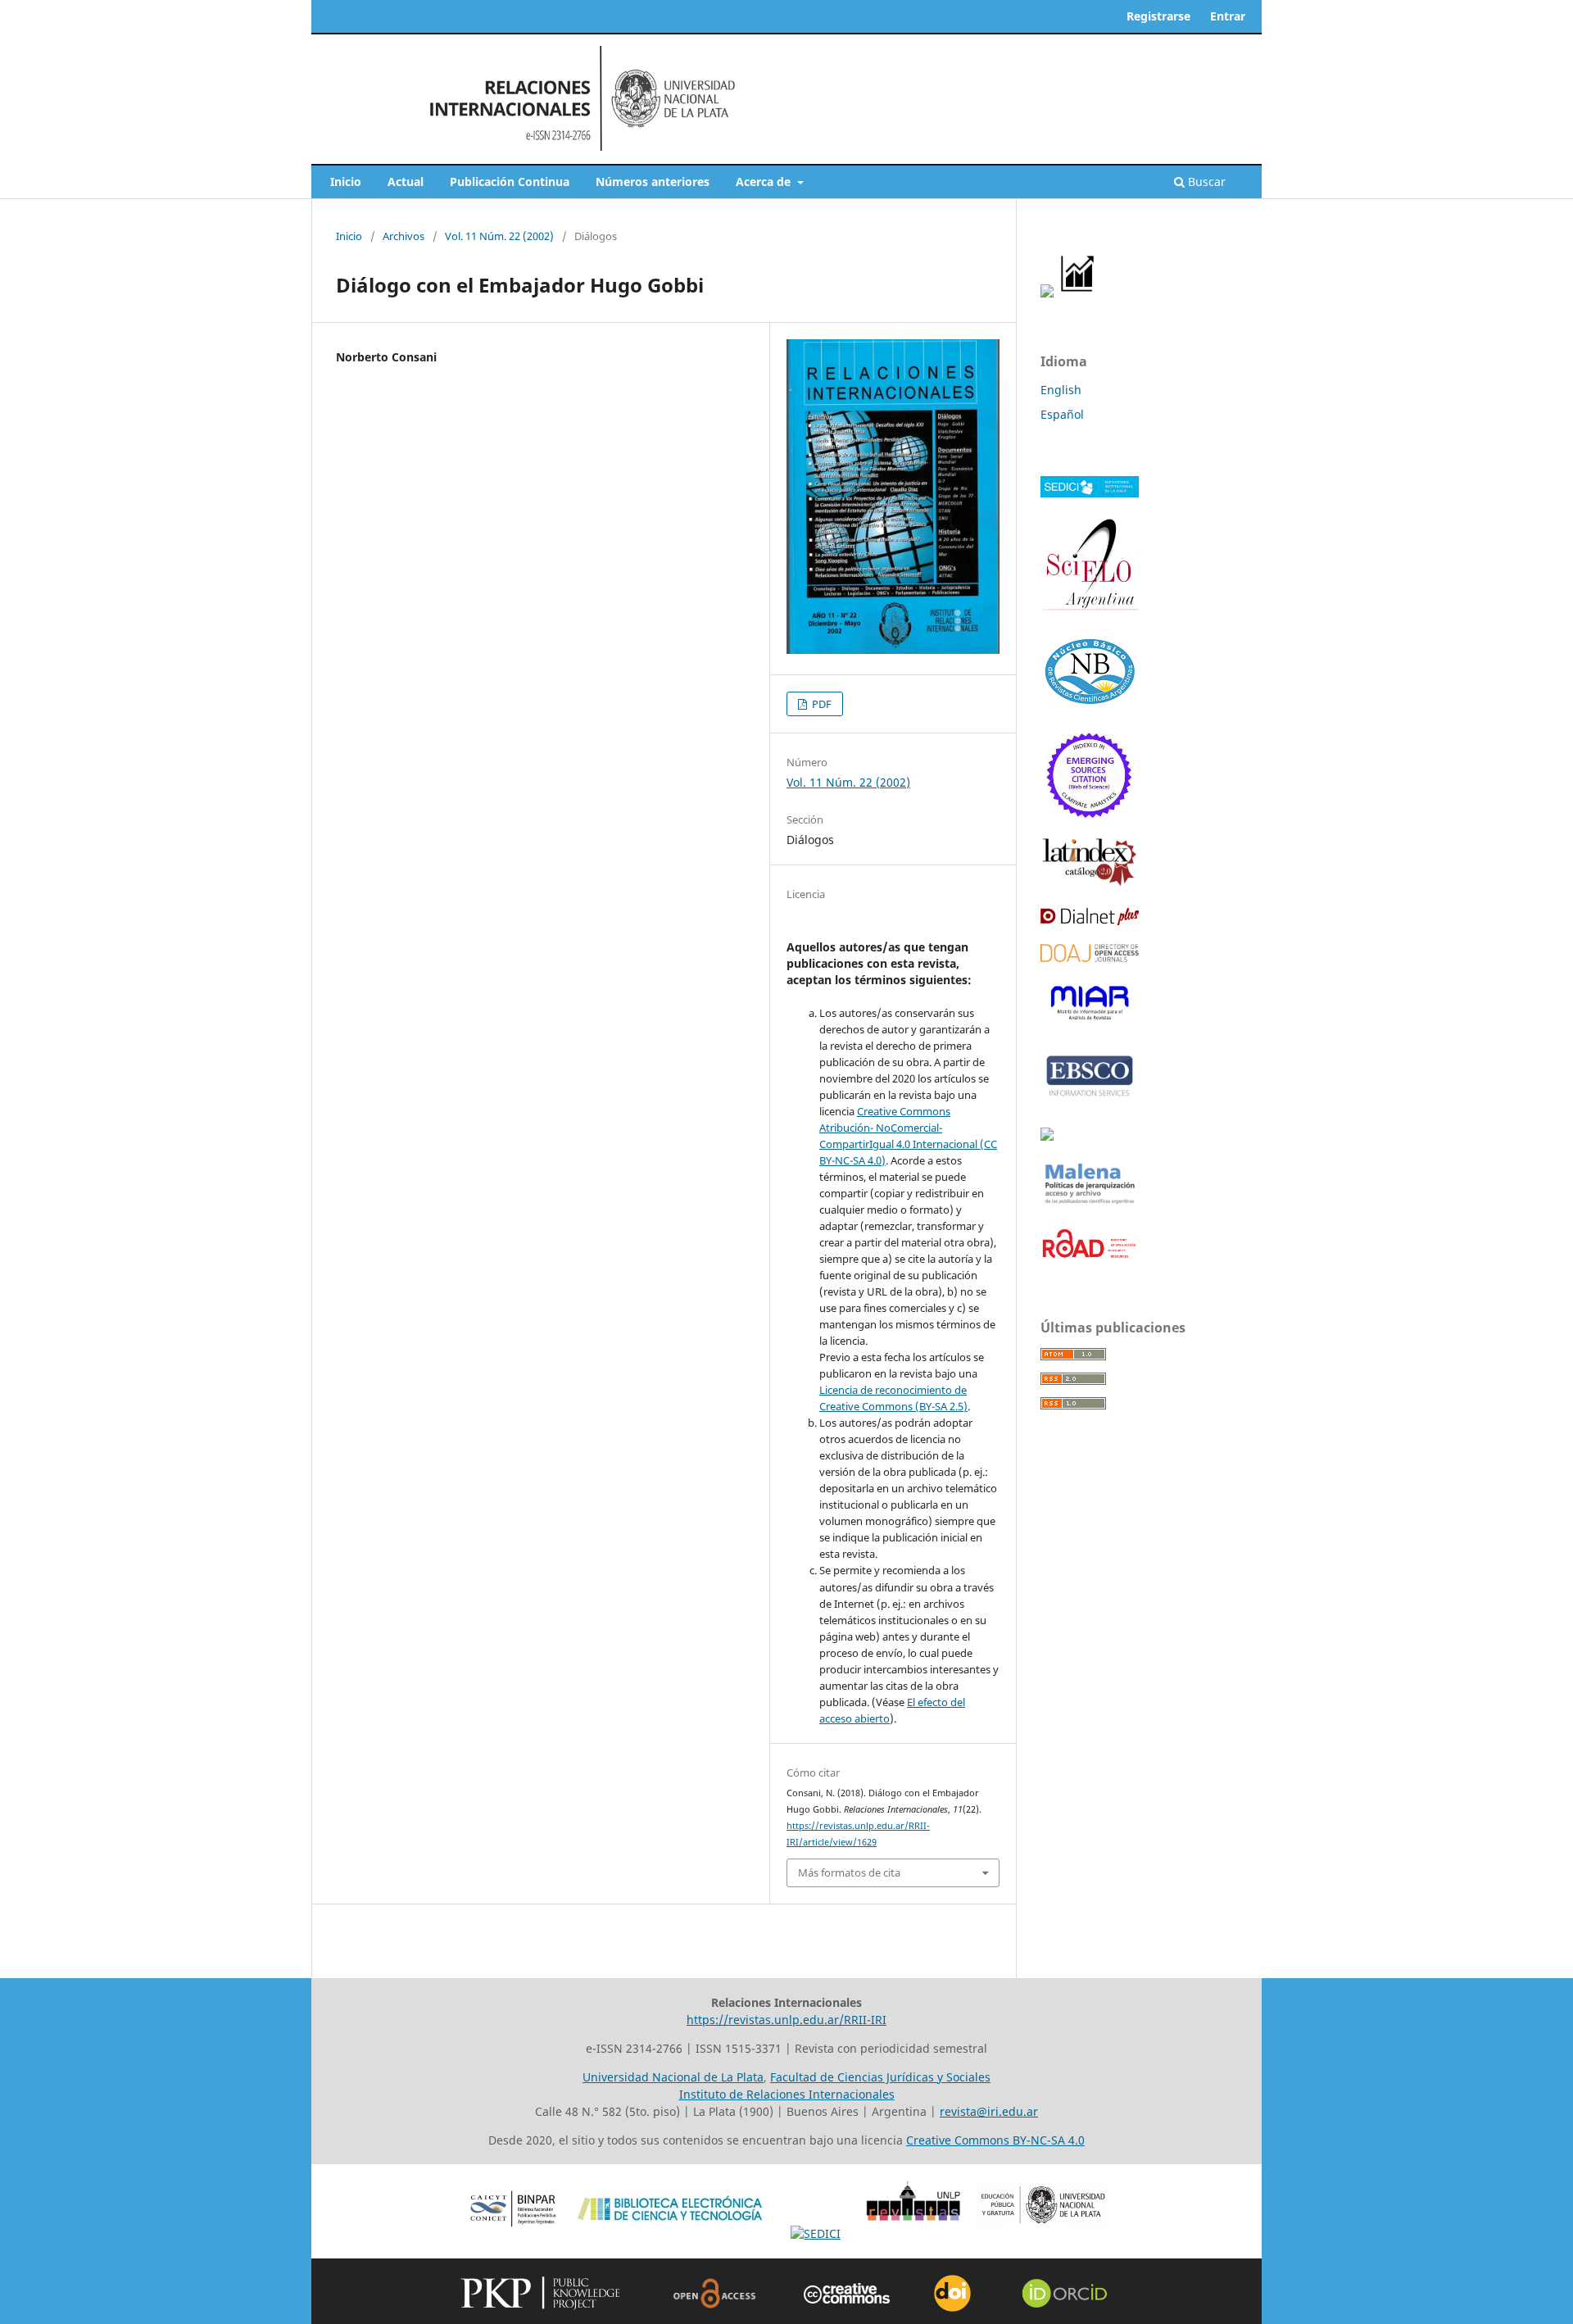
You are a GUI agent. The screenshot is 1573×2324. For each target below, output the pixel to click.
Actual (406, 182)
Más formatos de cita (849, 1872)
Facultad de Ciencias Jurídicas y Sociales (880, 2077)
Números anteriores (653, 182)
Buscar (1205, 182)
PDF (820, 704)
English (1061, 390)
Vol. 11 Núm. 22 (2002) (499, 236)
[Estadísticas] (1078, 293)
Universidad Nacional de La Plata (673, 2077)
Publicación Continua (510, 182)
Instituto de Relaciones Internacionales (787, 2094)
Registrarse (1158, 16)
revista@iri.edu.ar (989, 2111)
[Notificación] (1047, 293)
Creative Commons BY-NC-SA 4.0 (995, 2140)
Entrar (1228, 16)
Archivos (403, 236)
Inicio (346, 182)
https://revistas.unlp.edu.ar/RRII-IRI (786, 2020)
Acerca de (765, 182)
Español (1062, 414)
